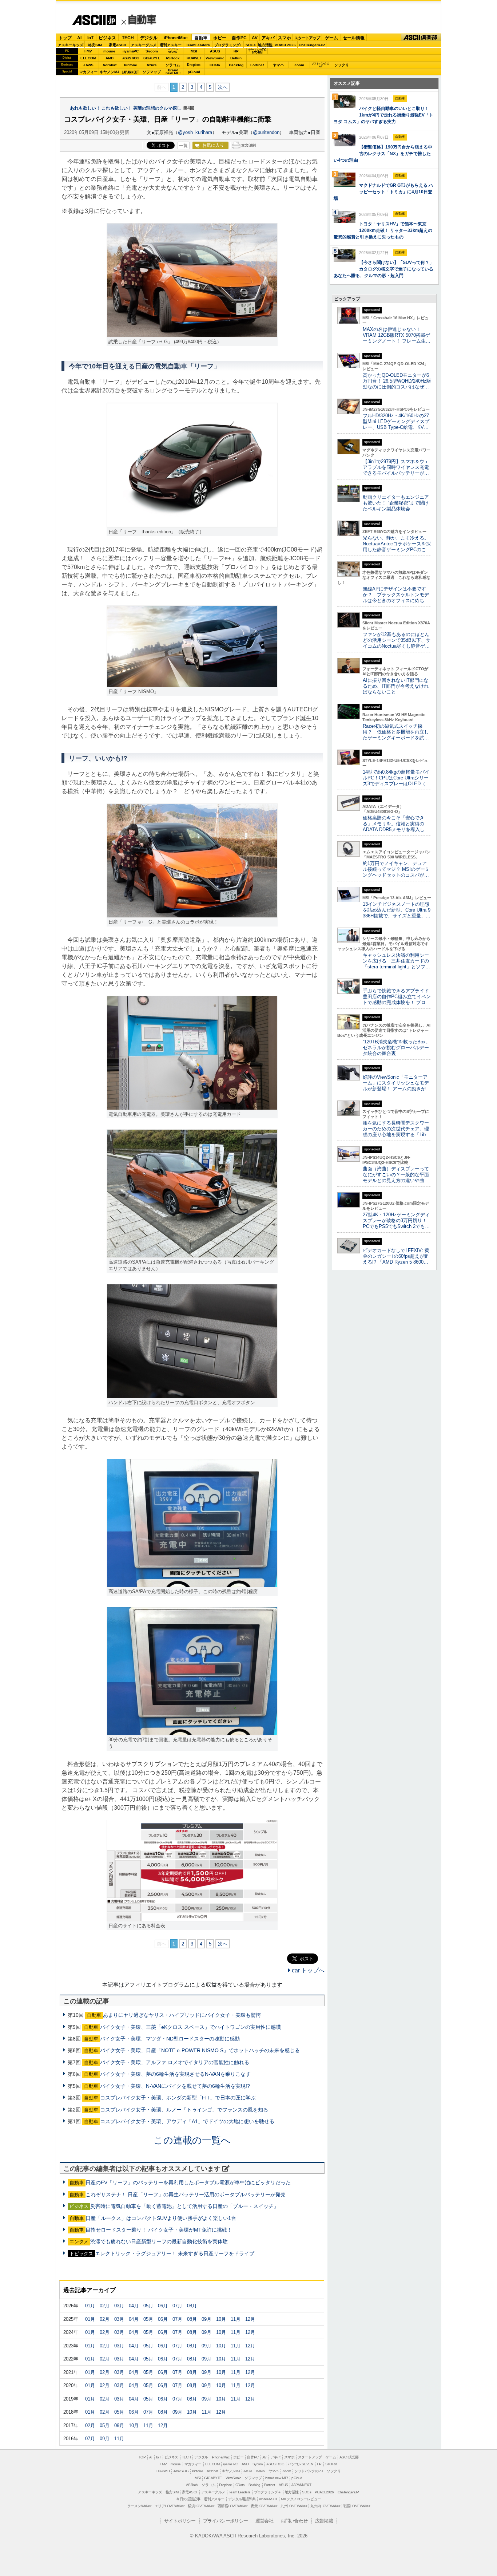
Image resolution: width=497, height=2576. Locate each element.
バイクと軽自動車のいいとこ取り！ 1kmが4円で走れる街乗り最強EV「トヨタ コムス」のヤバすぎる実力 (383, 115)
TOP (142, 2457)
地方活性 (265, 45)
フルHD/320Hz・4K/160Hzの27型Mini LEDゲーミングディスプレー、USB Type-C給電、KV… (396, 421)
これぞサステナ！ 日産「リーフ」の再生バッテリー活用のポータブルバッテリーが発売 (186, 2194)
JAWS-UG (181, 2471)
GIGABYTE (152, 58)
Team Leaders (240, 2492)
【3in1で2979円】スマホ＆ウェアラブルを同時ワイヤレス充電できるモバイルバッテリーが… (396, 467)
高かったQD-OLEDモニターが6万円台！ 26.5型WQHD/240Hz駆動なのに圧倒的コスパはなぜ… (397, 381)
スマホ (285, 38)
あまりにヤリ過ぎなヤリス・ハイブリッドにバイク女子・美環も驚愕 (182, 2015)
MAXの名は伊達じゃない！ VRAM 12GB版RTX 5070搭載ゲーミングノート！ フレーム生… (397, 335)
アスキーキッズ (71, 45)
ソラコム (173, 65)
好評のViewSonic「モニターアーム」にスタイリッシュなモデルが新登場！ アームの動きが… (397, 1083)
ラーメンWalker (139, 2506)
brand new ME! (277, 2478)
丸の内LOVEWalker (325, 2506)
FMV (88, 51)
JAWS (88, 65)
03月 (119, 2306)
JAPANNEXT (130, 72)
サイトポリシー (180, 2521)
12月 (250, 2319)
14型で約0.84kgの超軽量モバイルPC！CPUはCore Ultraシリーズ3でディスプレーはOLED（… (396, 778)
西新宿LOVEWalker (232, 2506)
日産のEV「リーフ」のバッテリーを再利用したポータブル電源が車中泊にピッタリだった (188, 2182)
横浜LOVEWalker (201, 2506)
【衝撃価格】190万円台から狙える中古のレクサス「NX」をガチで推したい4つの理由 (383, 154)
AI (79, 38)
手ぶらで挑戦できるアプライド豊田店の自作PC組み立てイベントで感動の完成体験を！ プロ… (397, 997)
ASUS (215, 51)
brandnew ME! (173, 72)
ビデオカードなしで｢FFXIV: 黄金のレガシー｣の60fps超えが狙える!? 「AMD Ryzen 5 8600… (396, 1256)
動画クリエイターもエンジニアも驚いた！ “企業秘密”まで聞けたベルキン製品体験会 (396, 503)
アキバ (268, 38)
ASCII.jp (91, 24)
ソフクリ (342, 65)
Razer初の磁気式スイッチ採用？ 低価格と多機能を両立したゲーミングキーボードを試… (396, 732)
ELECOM (88, 58)
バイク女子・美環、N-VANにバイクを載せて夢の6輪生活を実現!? (175, 2086)
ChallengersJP (312, 45)
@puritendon (266, 132)
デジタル (149, 38)
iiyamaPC (130, 51)
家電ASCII (117, 45)
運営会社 (265, 2521)
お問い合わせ (294, 2521)
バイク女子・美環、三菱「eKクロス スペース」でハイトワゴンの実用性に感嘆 (190, 2027)
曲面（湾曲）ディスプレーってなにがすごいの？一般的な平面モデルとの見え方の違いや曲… (396, 1175)
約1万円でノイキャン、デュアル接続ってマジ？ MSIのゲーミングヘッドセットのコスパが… (396, 869)
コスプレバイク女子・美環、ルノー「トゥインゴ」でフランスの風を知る (184, 2110)
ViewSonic (215, 58)
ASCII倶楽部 (421, 37)
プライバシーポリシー (226, 2521)
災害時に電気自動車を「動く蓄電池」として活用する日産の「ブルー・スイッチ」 (184, 2206)
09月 (206, 2319)
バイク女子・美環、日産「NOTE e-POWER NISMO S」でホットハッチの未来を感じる (200, 2050)
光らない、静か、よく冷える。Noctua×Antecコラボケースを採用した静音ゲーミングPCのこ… (397, 544)
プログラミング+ (228, 45)
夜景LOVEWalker (264, 2506)
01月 (90, 2306)
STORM (331, 2464)
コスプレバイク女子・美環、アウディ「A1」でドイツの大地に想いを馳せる (187, 2121)
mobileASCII (268, 2499)
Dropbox (194, 65)
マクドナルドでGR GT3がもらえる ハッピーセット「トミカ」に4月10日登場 (383, 192)
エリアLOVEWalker (169, 2506)
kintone (131, 65)
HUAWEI (194, 58)
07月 (177, 2306)
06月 (163, 2306)
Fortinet (257, 65)
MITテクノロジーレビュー (301, 2499)
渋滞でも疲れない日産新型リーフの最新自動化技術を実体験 (159, 2241)
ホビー (220, 38)
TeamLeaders (198, 45)
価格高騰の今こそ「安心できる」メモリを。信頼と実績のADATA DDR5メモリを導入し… (396, 824)
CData (215, 65)
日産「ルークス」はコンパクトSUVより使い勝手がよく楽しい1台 (161, 2218)
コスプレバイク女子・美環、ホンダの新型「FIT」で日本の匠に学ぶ (178, 2098)
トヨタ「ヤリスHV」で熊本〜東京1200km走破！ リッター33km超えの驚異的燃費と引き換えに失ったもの (383, 230)
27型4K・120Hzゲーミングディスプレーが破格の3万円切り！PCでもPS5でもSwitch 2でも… (396, 1220)
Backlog (236, 65)
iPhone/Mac (176, 38)
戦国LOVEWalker (357, 2506)
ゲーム (331, 38)
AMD (110, 58)
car (139, 21)
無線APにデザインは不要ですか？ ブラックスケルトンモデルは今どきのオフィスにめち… (396, 595)
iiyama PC (230, 2464)
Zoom (299, 65)
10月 (221, 2319)
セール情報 (354, 38)
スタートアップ (307, 38)
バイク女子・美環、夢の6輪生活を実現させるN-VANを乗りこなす (175, 2074)
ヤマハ (278, 65)
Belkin (236, 58)
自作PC (239, 38)
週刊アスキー (171, 45)
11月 (236, 2319)
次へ (223, 87)
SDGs (251, 45)
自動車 (201, 38)
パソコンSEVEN (173, 51)
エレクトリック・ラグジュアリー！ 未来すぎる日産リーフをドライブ (175, 2253)
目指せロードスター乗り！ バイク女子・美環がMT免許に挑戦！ (159, 2230)
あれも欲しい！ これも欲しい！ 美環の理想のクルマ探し (126, 108)
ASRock (173, 58)
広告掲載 (324, 2521)
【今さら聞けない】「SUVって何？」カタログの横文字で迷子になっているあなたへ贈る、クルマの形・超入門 (384, 269)
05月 (148, 2306)
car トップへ (307, 1970)
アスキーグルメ (144, 45)
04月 (134, 2306)
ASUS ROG (131, 58)
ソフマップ (152, 72)
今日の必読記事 (188, 2499)
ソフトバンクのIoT (320, 65)
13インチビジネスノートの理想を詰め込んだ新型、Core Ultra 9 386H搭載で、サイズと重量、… (397, 910)
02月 (105, 2306)
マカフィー (88, 72)
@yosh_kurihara (195, 132)
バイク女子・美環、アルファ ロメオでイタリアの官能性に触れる (175, 2062)
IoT (90, 38)
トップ (65, 38)
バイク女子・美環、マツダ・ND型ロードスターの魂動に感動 (170, 2039)
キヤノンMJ (110, 72)
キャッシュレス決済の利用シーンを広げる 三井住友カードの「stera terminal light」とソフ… (396, 961)
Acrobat (110, 65)
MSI (194, 51)
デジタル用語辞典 (242, 2499)
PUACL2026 (285, 45)
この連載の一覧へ (192, 2140)
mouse (109, 51)
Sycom (152, 51)
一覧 (183, 146)
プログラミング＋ (268, 2492)
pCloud (194, 72)
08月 (192, 2306)
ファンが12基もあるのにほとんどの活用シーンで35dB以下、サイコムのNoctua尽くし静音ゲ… (397, 640)
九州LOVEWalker (294, 2506)
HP (236, 51)
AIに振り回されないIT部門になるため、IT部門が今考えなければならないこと (396, 686)
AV (255, 38)
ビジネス (107, 38)
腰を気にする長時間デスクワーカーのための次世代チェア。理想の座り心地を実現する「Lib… (397, 1129)
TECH (128, 38)
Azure (152, 65)
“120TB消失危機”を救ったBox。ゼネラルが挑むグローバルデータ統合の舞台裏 (397, 1048)
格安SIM (95, 45)
